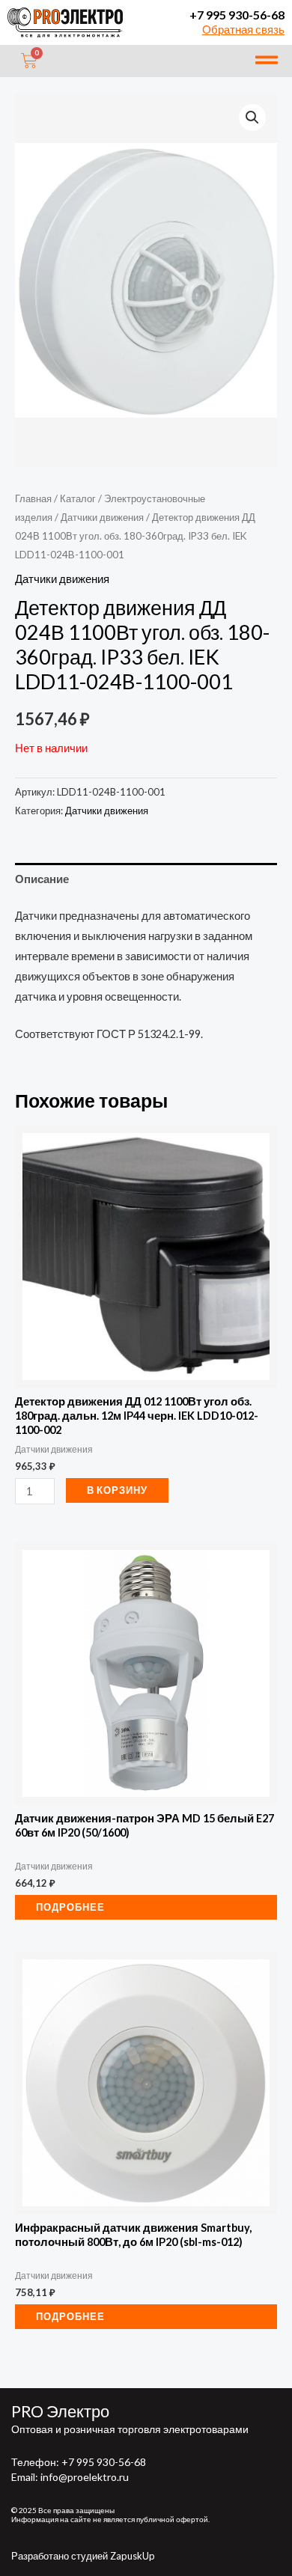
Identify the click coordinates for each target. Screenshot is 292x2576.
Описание (42, 879)
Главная (33, 498)
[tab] (146, 879)
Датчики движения (102, 517)
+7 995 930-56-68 (237, 15)
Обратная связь (243, 30)
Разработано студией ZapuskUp (83, 2556)
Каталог (78, 498)
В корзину (117, 1490)
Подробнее (70, 1907)
